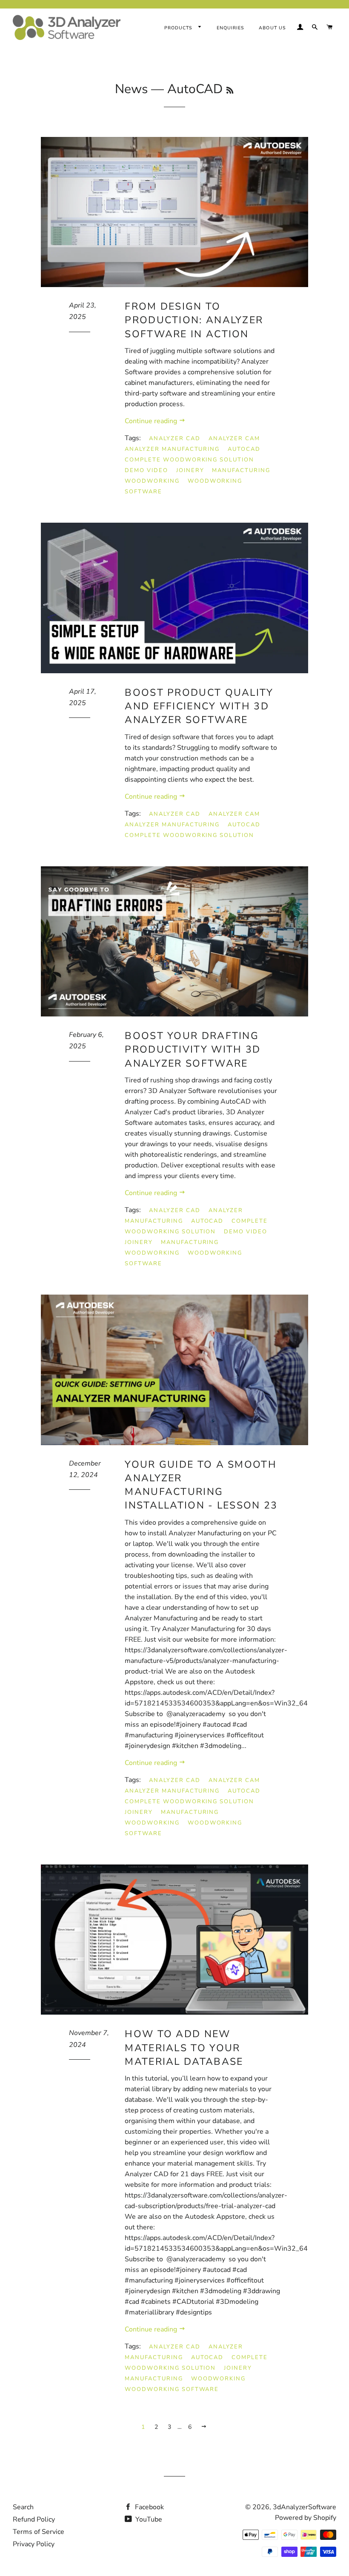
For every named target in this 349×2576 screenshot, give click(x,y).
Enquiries (230, 28)
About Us (272, 28)
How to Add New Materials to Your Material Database (184, 2048)
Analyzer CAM (234, 438)
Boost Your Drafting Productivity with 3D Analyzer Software (193, 1049)
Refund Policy (34, 2519)
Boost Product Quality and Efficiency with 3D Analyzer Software (199, 706)
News (131, 89)
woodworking (152, 481)
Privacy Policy (34, 2544)
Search (23, 2507)
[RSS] (230, 91)
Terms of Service (39, 2532)
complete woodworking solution (189, 460)
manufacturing (241, 470)
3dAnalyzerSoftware (305, 2507)
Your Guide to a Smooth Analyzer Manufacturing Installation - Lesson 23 (201, 1485)
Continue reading (152, 421)
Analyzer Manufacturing (172, 449)
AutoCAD (244, 449)
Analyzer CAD (174, 438)
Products (179, 28)
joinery (190, 470)
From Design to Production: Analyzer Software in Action (194, 320)
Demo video (146, 470)
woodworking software (172, 2389)
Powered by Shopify (306, 2518)
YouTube (148, 2519)
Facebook (149, 2507)
